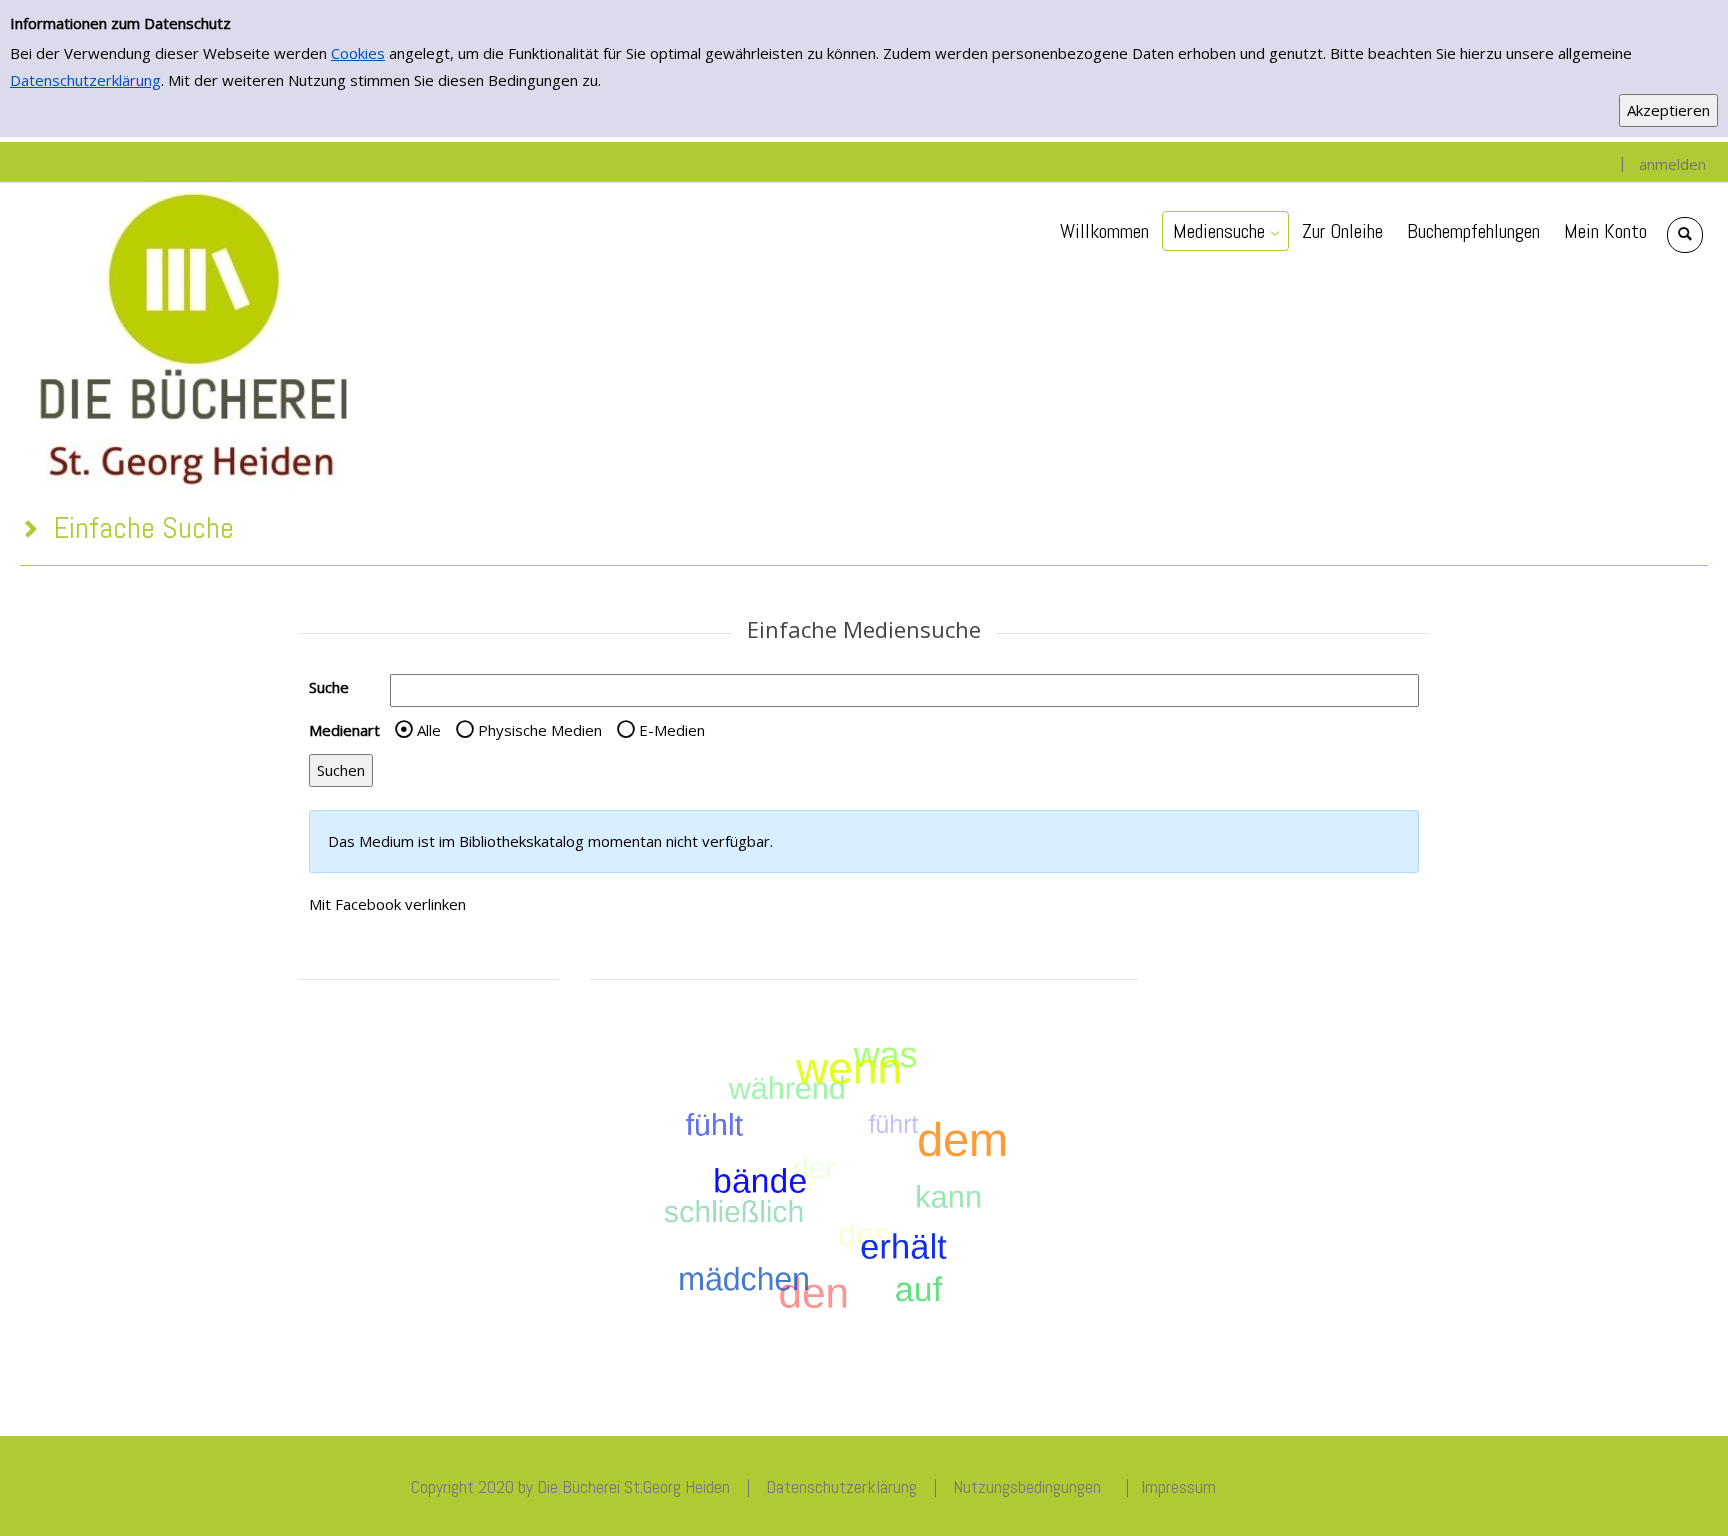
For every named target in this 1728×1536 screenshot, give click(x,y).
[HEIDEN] (192, 336)
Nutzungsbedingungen (1027, 1486)
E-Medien (672, 730)
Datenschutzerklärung (85, 80)
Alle (429, 730)
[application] (1225, 231)
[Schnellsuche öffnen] (1685, 235)
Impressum (1178, 1486)
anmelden (1672, 164)
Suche (329, 687)
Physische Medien (540, 730)
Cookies (358, 53)
